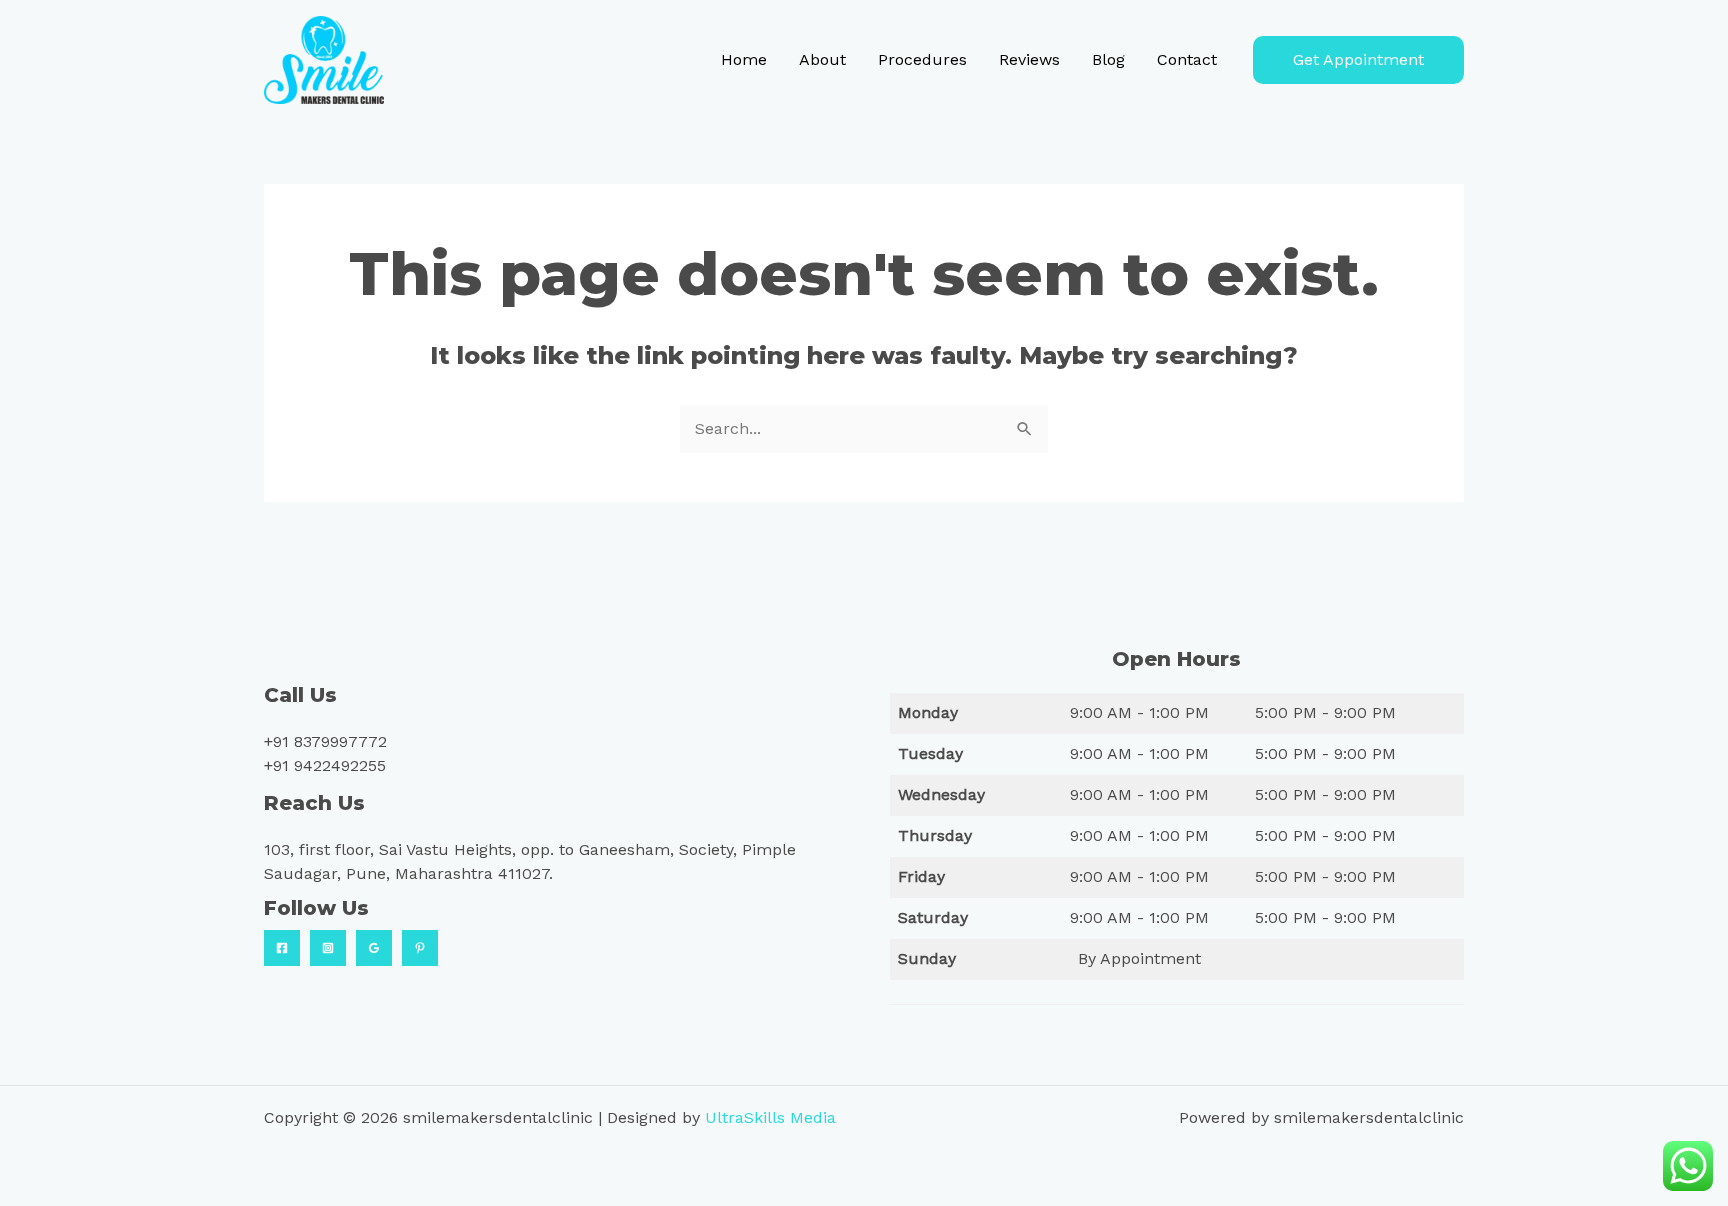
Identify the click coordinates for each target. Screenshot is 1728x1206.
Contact (1187, 59)
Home (744, 59)
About (822, 59)
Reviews (1029, 59)
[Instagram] (328, 948)
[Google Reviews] (374, 948)
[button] (1358, 60)
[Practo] (420, 948)
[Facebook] (282, 948)
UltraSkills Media (770, 1117)
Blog (1108, 59)
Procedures (922, 59)
